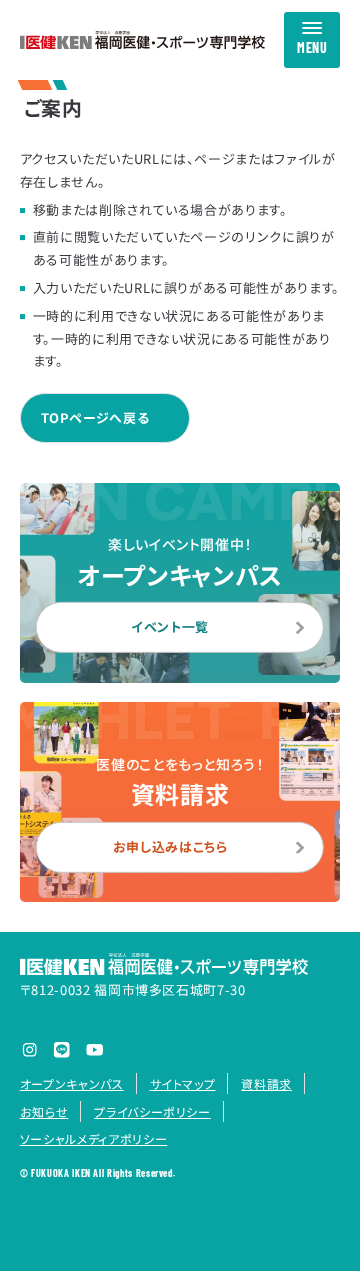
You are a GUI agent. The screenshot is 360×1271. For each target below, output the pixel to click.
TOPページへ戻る (95, 417)
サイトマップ (183, 1083)
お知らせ (44, 1111)
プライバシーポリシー (152, 1111)
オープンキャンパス (72, 1083)
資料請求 (266, 1083)
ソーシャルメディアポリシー (93, 1138)
